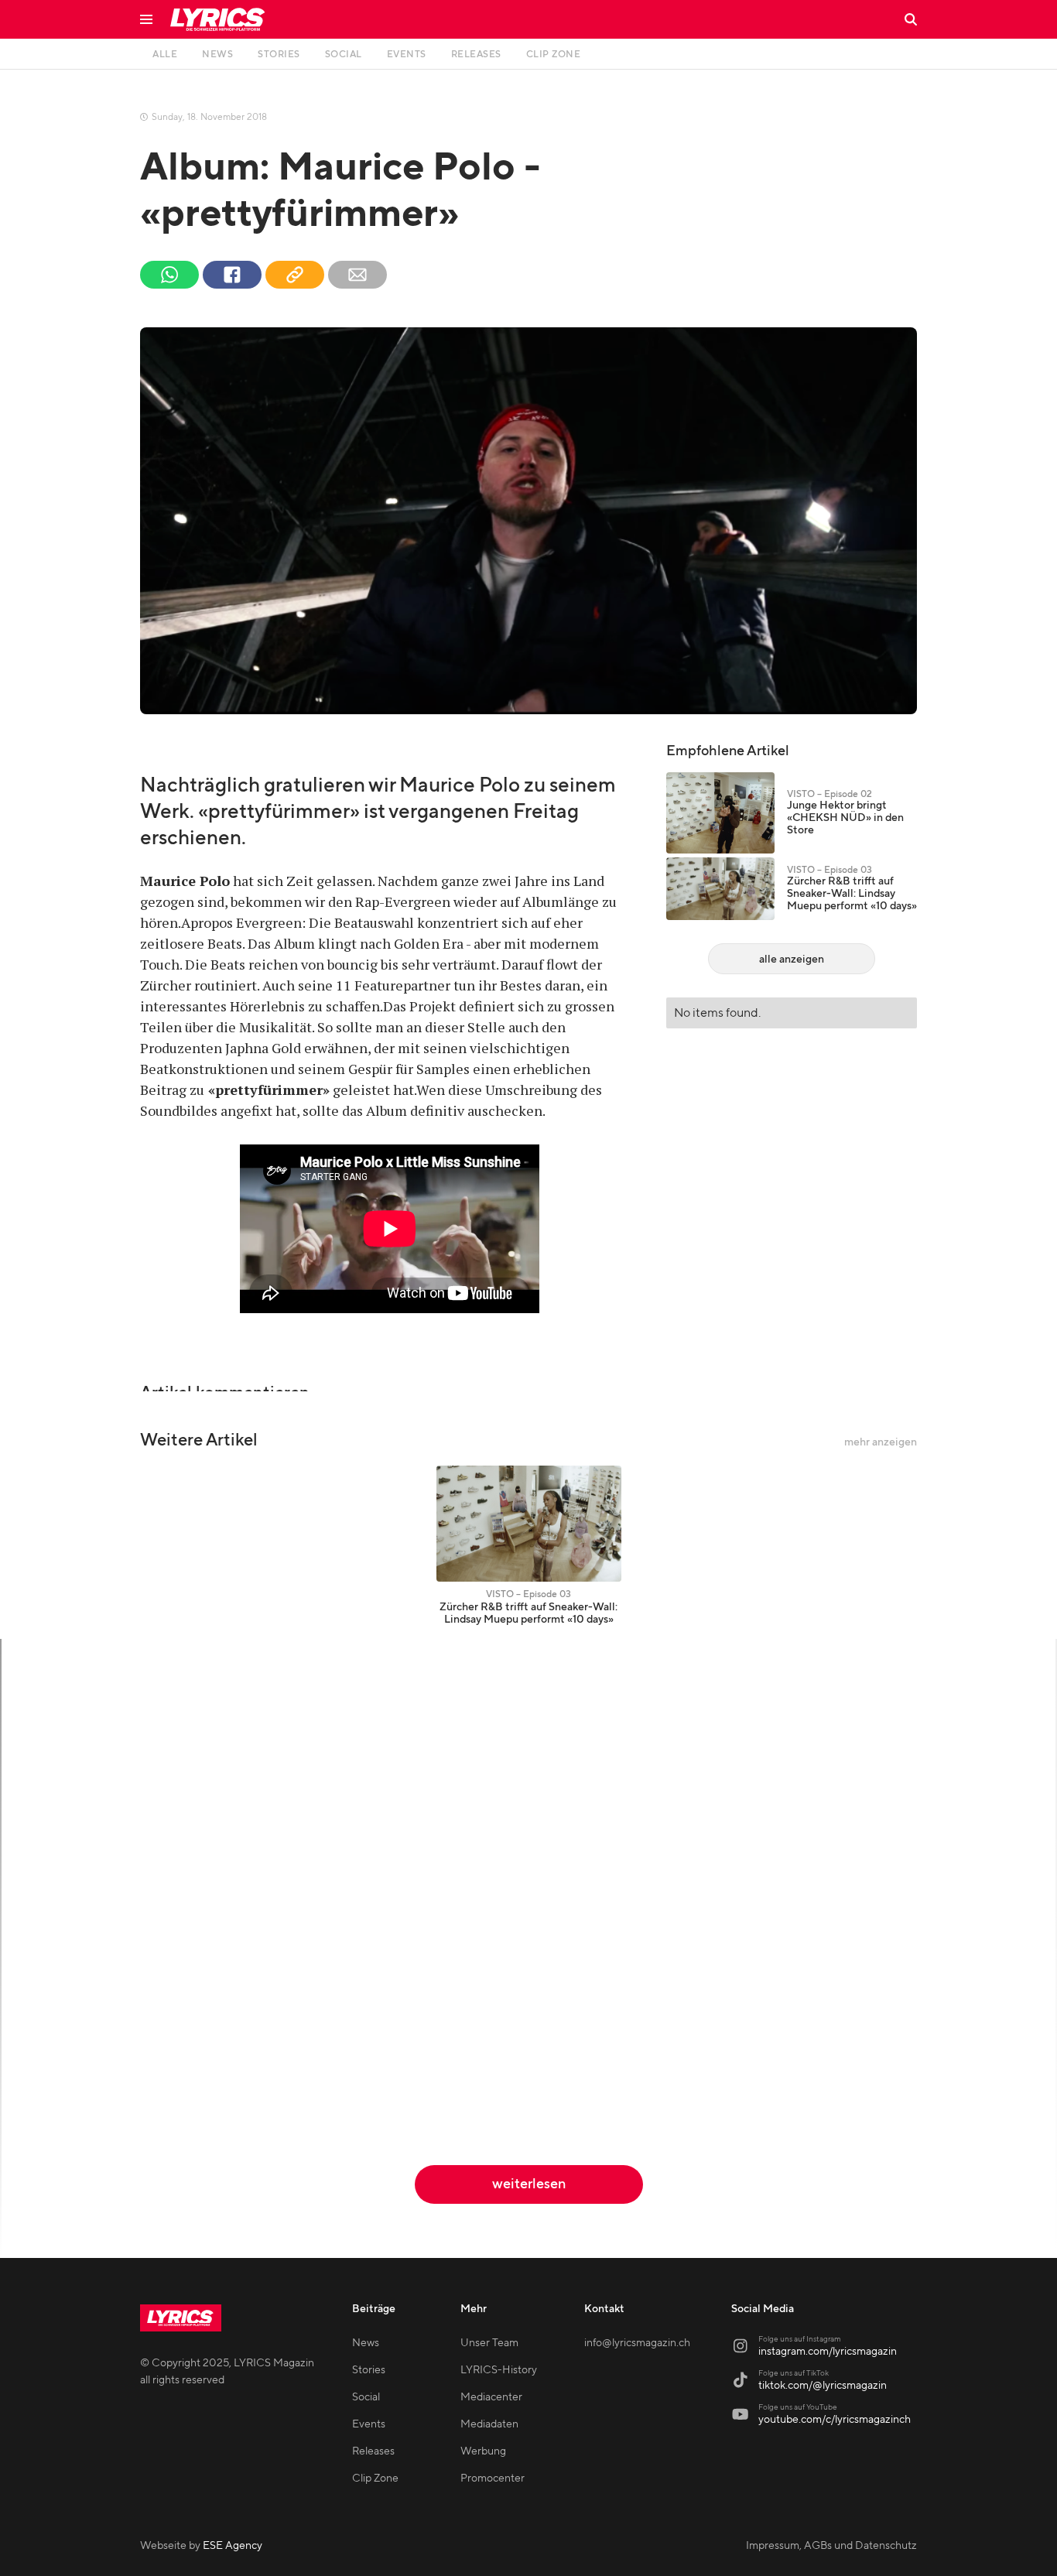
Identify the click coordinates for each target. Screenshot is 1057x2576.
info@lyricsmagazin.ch (637, 2343)
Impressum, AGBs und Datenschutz (831, 2546)
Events (369, 2424)
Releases (373, 2451)
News (366, 2343)
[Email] (357, 275)
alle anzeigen (792, 960)
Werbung (483, 2451)
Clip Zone (375, 2479)
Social (366, 2397)
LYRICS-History (499, 2370)
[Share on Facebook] (232, 275)
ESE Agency (233, 2546)
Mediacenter (491, 2397)
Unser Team (489, 2343)
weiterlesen (529, 2184)
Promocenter (493, 2479)
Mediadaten (489, 2424)
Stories (369, 2370)
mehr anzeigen (881, 1442)
